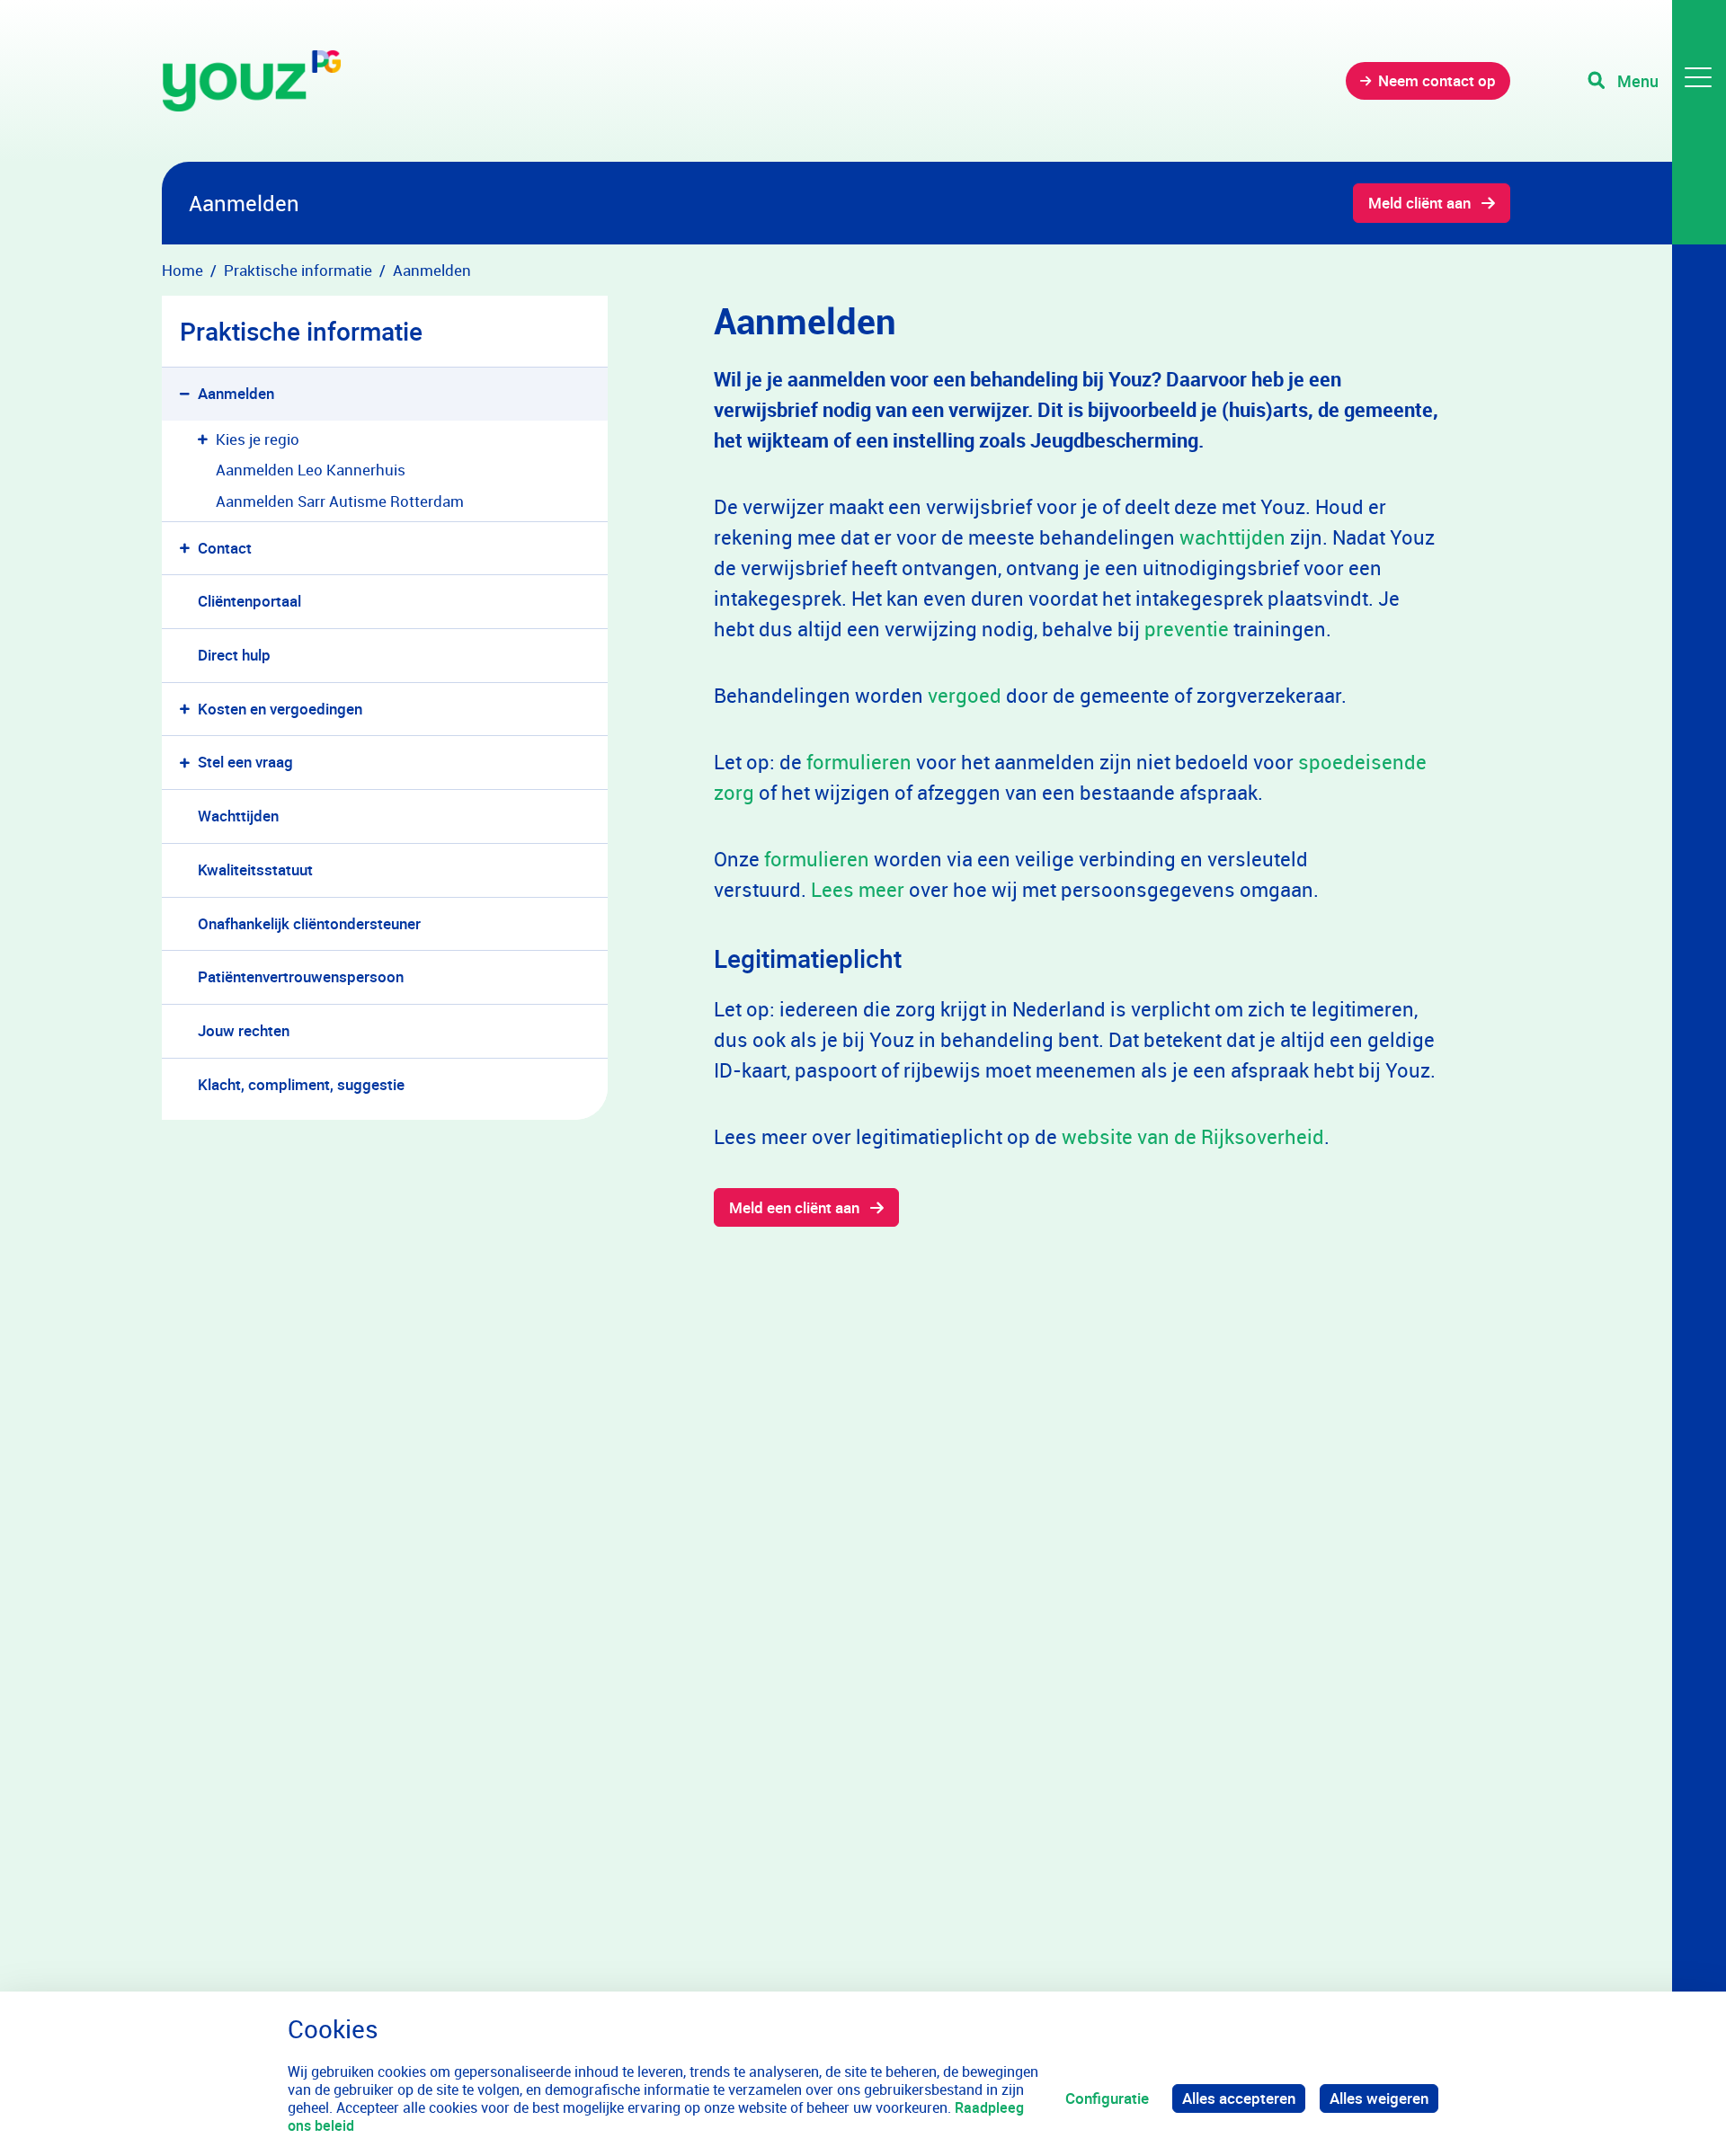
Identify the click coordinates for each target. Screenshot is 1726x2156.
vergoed (965, 695)
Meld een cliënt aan (794, 1207)
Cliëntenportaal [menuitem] (249, 601)
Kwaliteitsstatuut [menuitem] (255, 869)
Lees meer (858, 889)
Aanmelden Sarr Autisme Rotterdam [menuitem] (340, 501)
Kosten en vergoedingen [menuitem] (280, 709)
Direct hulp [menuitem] (234, 655)
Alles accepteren (1239, 2098)
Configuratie (1107, 2098)
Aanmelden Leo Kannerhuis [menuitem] (311, 470)
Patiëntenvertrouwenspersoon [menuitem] (301, 976)
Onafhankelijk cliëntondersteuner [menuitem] (309, 923)
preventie (1187, 629)
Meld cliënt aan (1419, 203)
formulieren (859, 762)
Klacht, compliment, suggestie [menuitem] (301, 1084)
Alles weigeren (1379, 2098)
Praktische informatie (301, 331)
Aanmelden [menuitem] (236, 393)
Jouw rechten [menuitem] (244, 1030)
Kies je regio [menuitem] (258, 439)
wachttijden (1232, 537)
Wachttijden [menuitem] (238, 816)
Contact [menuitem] (225, 548)
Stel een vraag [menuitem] (245, 762)
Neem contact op (1437, 80)
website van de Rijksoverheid (1193, 1136)
